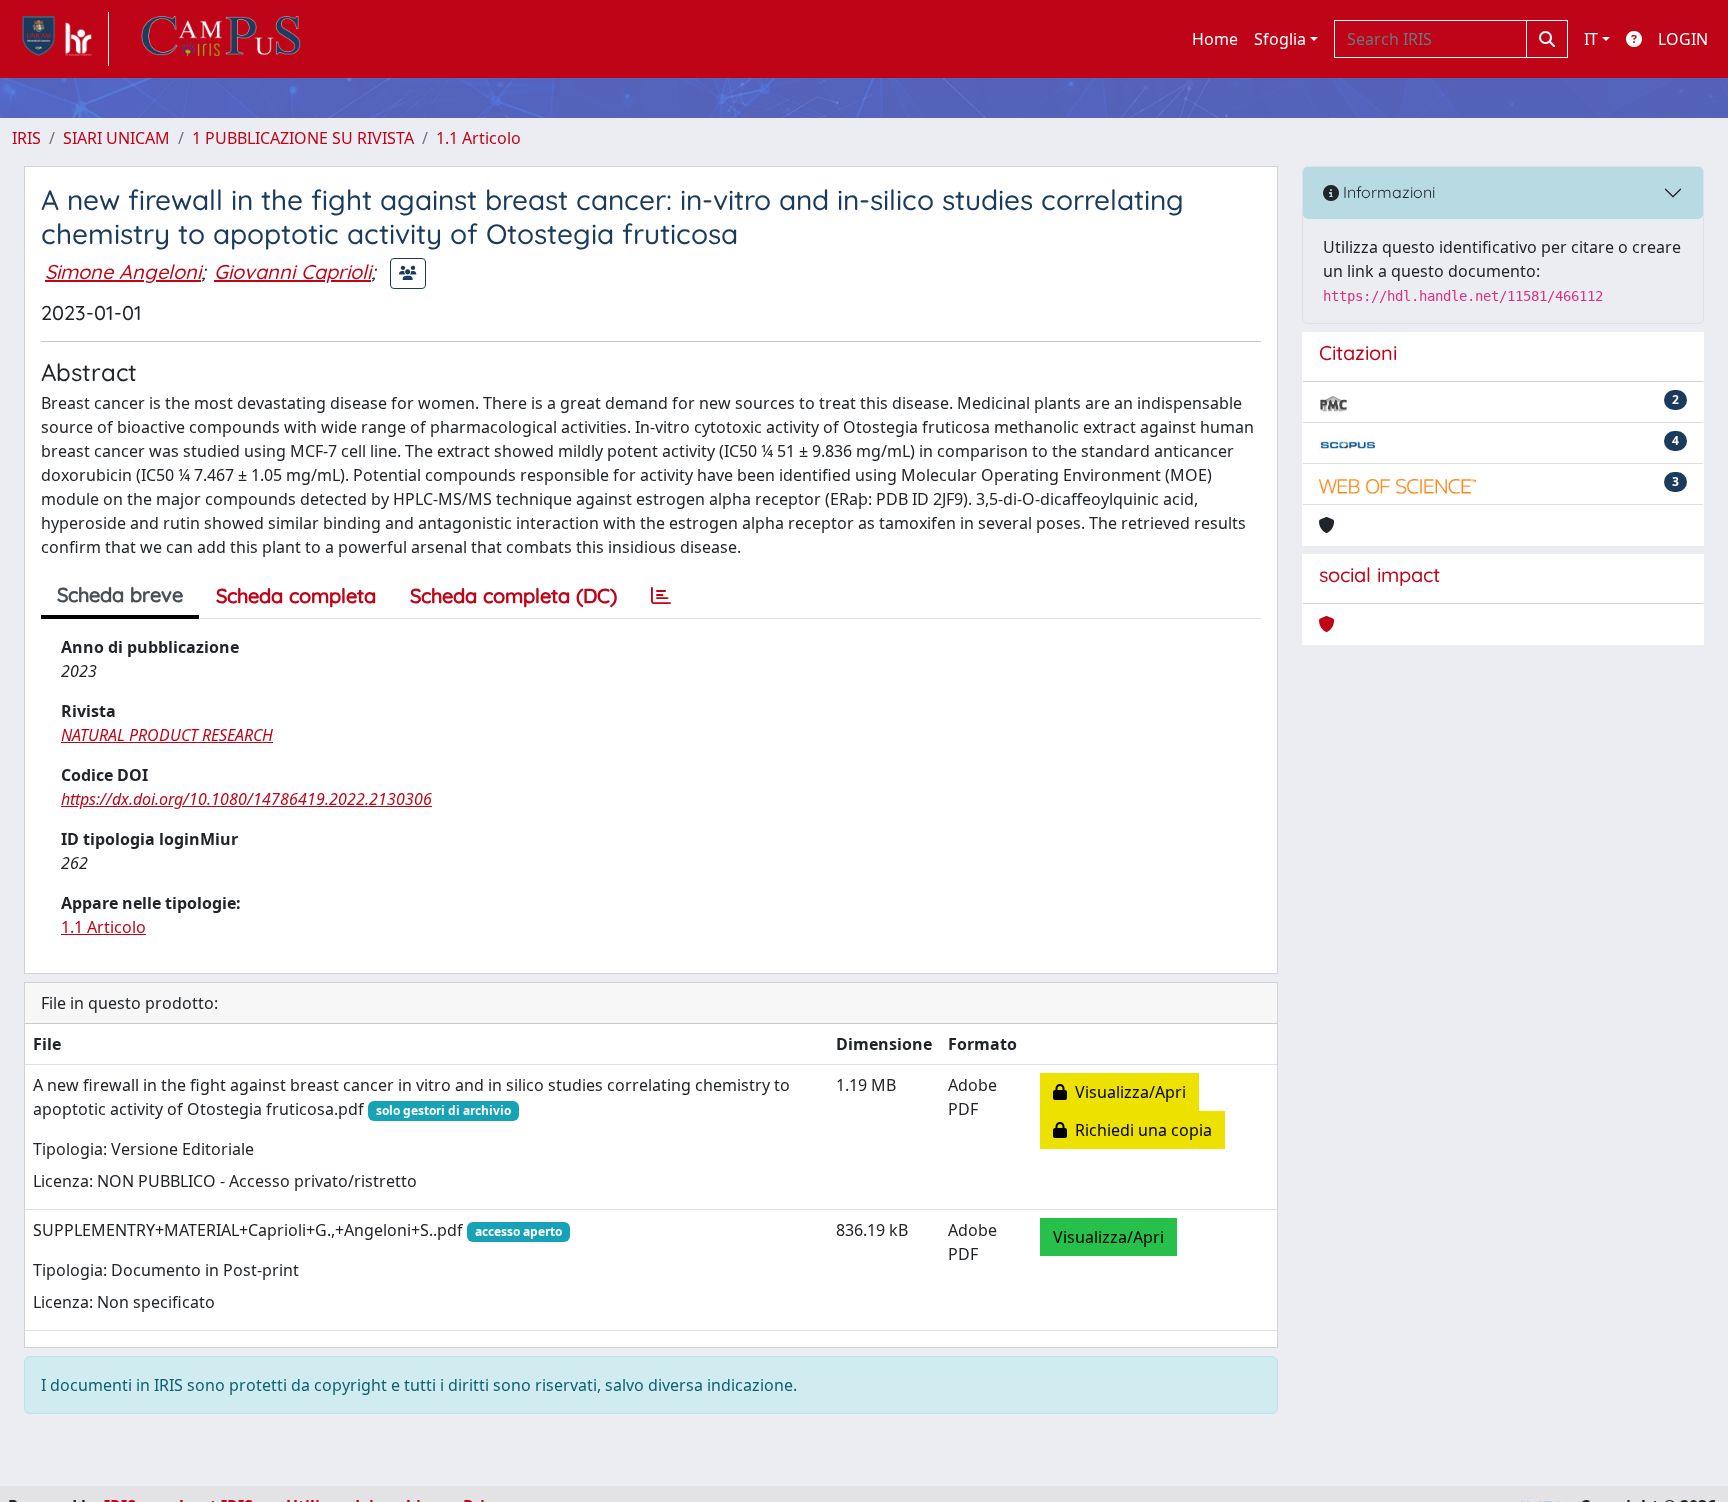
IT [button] (1591, 39)
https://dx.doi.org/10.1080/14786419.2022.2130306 (246, 799)
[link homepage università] (221, 39)
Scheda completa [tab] (296, 595)
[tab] (661, 596)
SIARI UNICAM (116, 138)
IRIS (26, 138)
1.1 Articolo (478, 138)
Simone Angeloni (123, 271)
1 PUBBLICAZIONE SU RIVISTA (303, 138)
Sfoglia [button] (1280, 39)
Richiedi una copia (1139, 1130)
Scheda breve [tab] (120, 594)
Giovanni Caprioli (292, 271)
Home (1215, 39)
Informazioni (1387, 192)
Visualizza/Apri (1126, 1092)
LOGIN (1683, 39)
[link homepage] (60, 39)
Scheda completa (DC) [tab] (513, 595)
